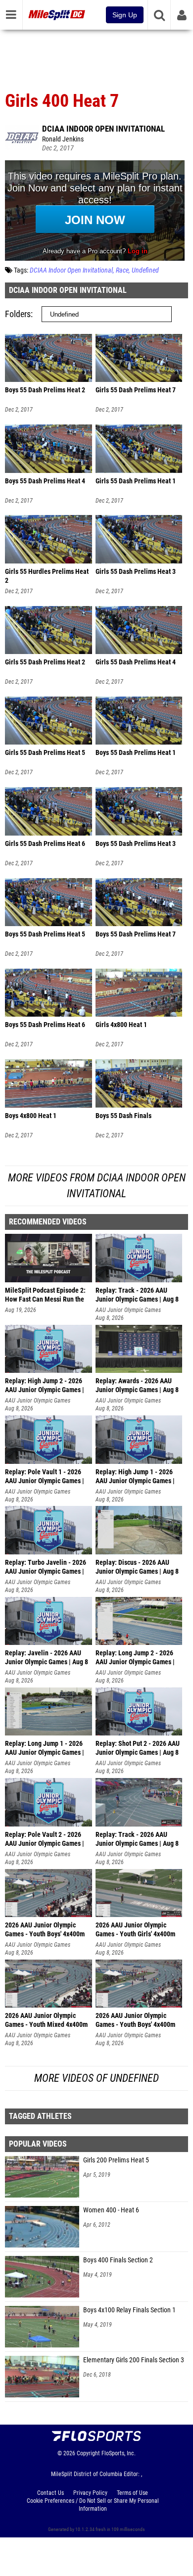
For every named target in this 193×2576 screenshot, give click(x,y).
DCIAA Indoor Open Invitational (103, 129)
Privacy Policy (90, 2493)
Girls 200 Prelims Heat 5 (116, 2160)
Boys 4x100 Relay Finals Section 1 (129, 2310)
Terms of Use (132, 2493)
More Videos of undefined (96, 2078)
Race (122, 270)
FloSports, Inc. (119, 2453)
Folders (18, 314)
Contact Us (50, 2493)
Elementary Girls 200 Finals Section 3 (134, 2360)
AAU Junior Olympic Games (128, 1310)
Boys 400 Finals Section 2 (118, 2260)
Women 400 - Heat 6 (111, 2210)
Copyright (88, 2453)
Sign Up (125, 15)
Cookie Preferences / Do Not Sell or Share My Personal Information (93, 2505)
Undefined (145, 270)
